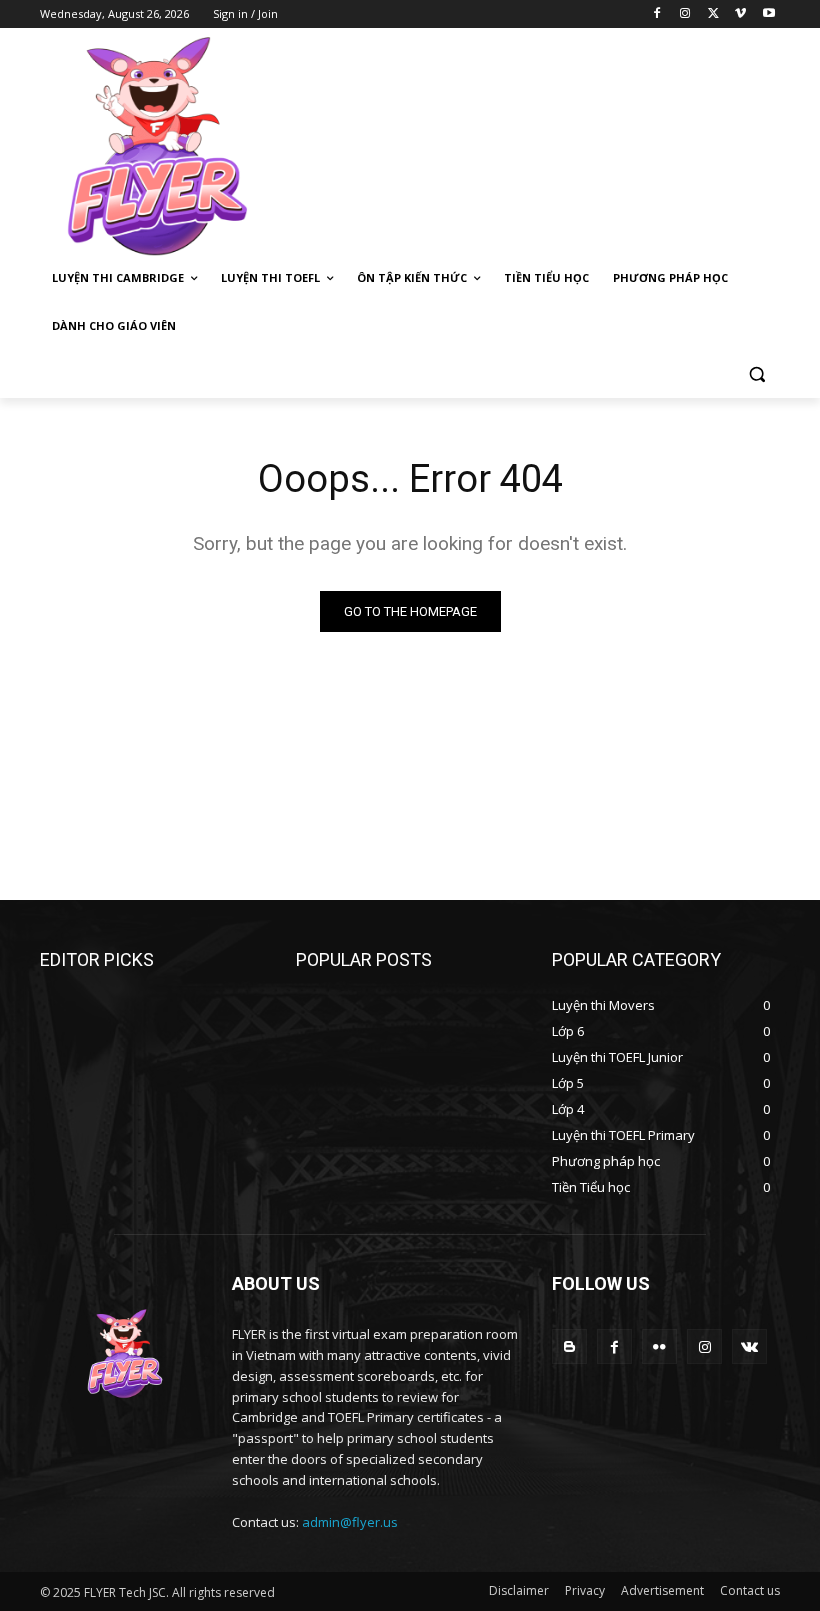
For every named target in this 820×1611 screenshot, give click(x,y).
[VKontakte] (749, 1346)
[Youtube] (768, 14)
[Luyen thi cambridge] (176, 147)
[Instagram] (685, 14)
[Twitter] (713, 14)
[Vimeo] (740, 14)
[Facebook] (657, 14)
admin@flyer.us (350, 1522)
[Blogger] (569, 1346)
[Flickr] (659, 1346)
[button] (756, 374)
